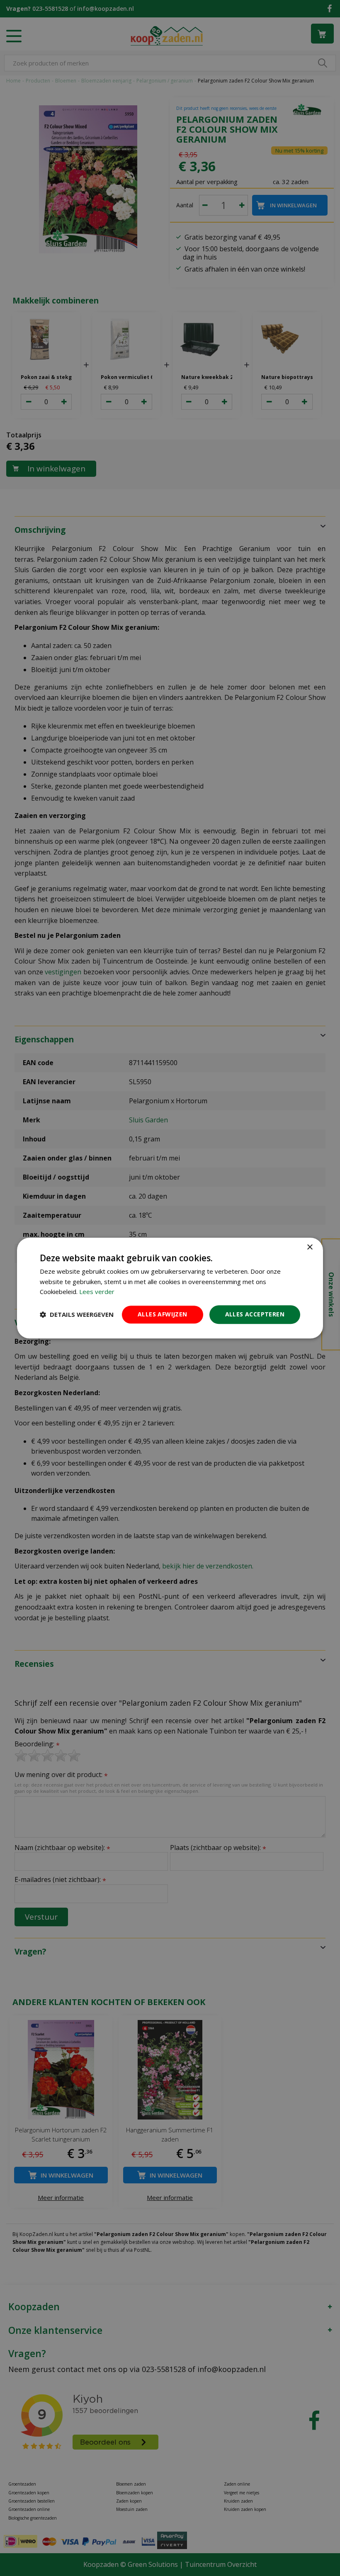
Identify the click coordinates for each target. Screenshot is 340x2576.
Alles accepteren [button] (255, 1314)
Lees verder (97, 1292)
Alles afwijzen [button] (163, 1314)
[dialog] (170, 1288)
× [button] (310, 1247)
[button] (77, 1315)
